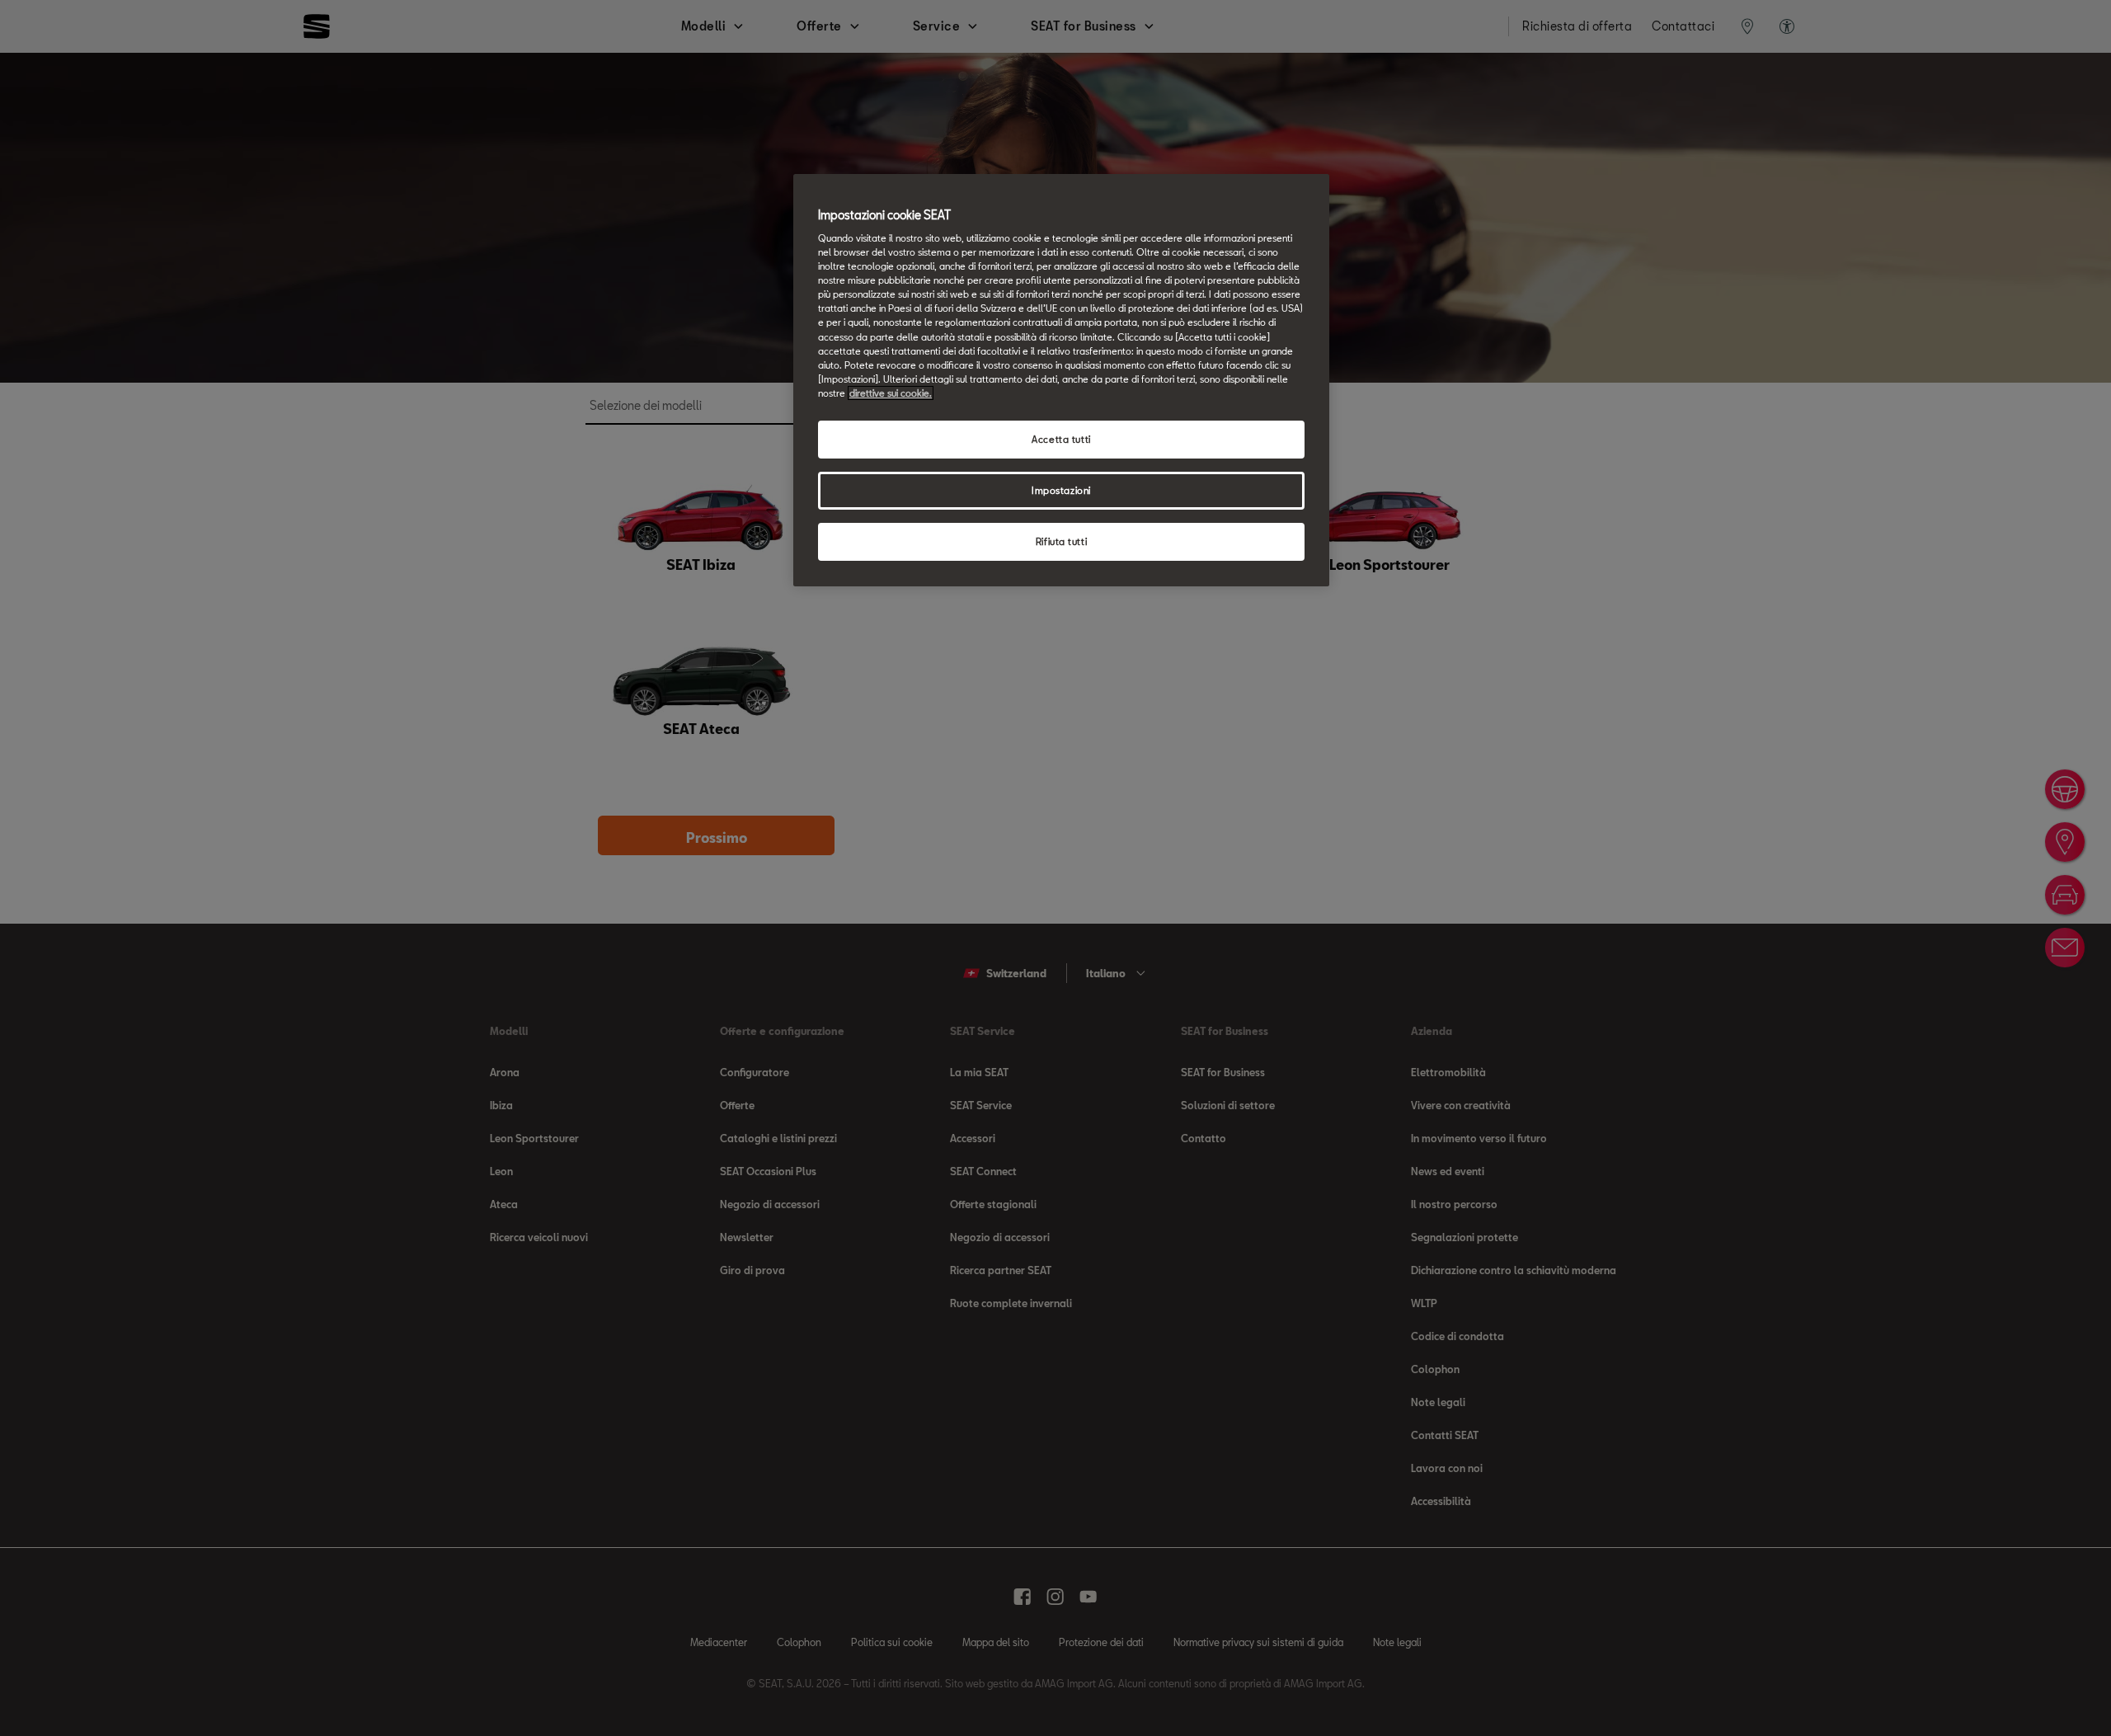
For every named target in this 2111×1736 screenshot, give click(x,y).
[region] (1061, 380)
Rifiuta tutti (1061, 541)
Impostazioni (1061, 490)
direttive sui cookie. (891, 393)
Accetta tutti (1061, 439)
